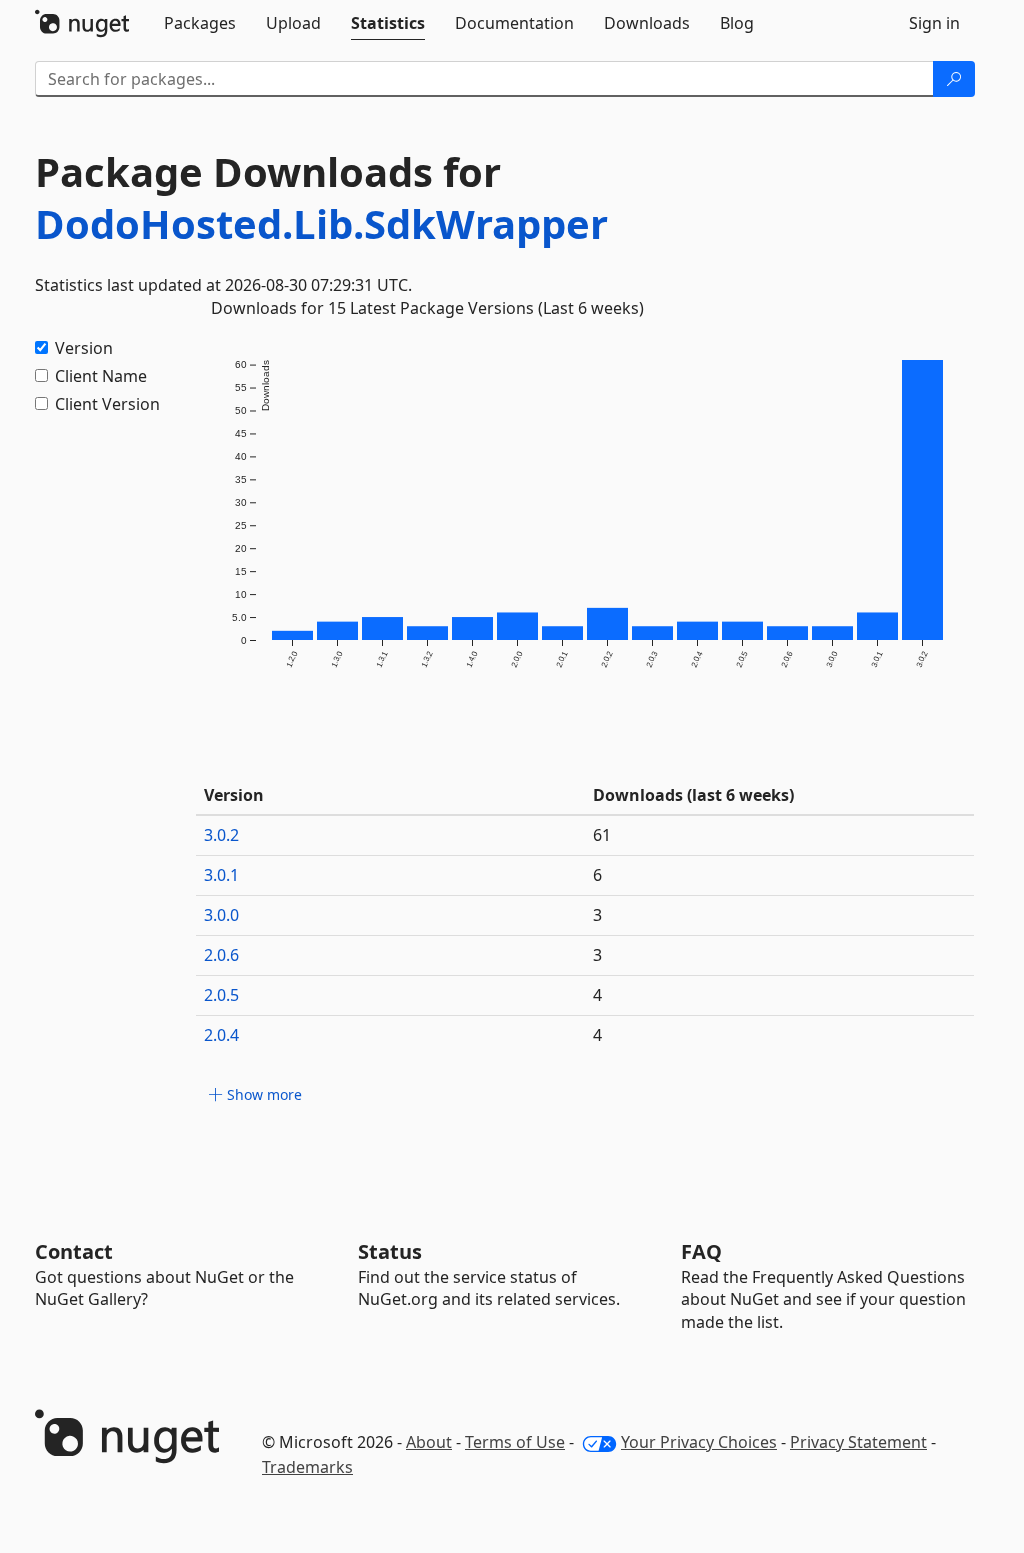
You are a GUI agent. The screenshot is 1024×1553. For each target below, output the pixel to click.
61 (602, 835)
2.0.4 (221, 1035)
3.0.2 (221, 835)
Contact (74, 1251)
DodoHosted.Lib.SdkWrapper (321, 223)
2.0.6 (221, 955)
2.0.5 (221, 995)
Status (390, 1251)
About (429, 1442)
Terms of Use (515, 1442)
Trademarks (307, 1467)
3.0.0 (221, 915)
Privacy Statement (858, 1442)
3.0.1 (221, 875)
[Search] (954, 79)
